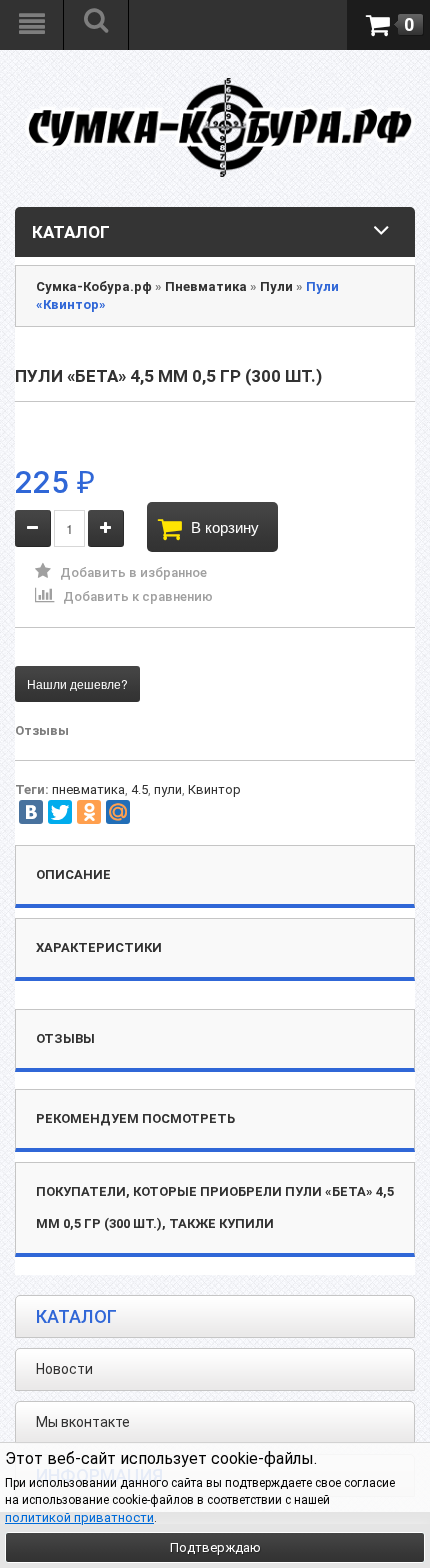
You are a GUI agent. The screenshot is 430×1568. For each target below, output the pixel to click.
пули (168, 789)
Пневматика (206, 286)
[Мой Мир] (118, 812)
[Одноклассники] (89, 812)
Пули (276, 286)
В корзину (225, 526)
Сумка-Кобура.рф (94, 286)
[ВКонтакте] (31, 812)
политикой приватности (79, 1517)
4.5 (139, 789)
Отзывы (42, 730)
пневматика (88, 789)
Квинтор (214, 789)
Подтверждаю (215, 1547)
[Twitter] (60, 812)
